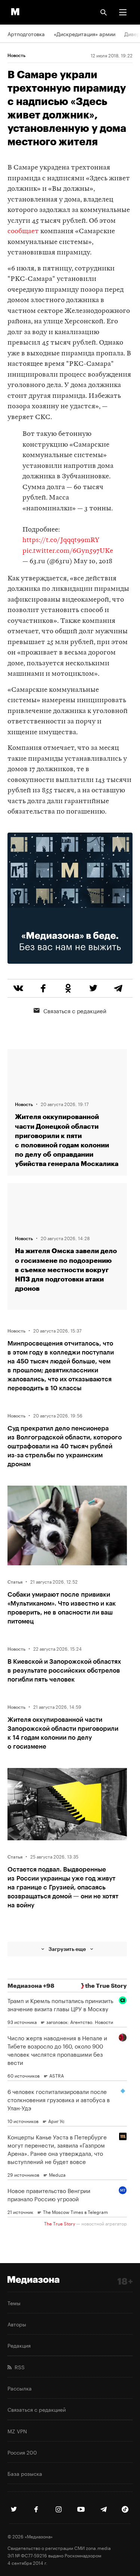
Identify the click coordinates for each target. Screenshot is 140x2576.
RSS (18, 2367)
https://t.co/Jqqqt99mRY (61, 540)
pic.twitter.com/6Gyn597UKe (68, 551)
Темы (14, 2303)
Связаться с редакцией (75, 1010)
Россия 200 (22, 2452)
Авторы (17, 2324)
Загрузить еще (67, 1949)
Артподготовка (26, 34)
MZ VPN (17, 2431)
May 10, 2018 (93, 562)
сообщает (23, 232)
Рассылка (20, 2388)
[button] (123, 12)
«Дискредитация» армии (85, 34)
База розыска (25, 2473)
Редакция (19, 2345)
